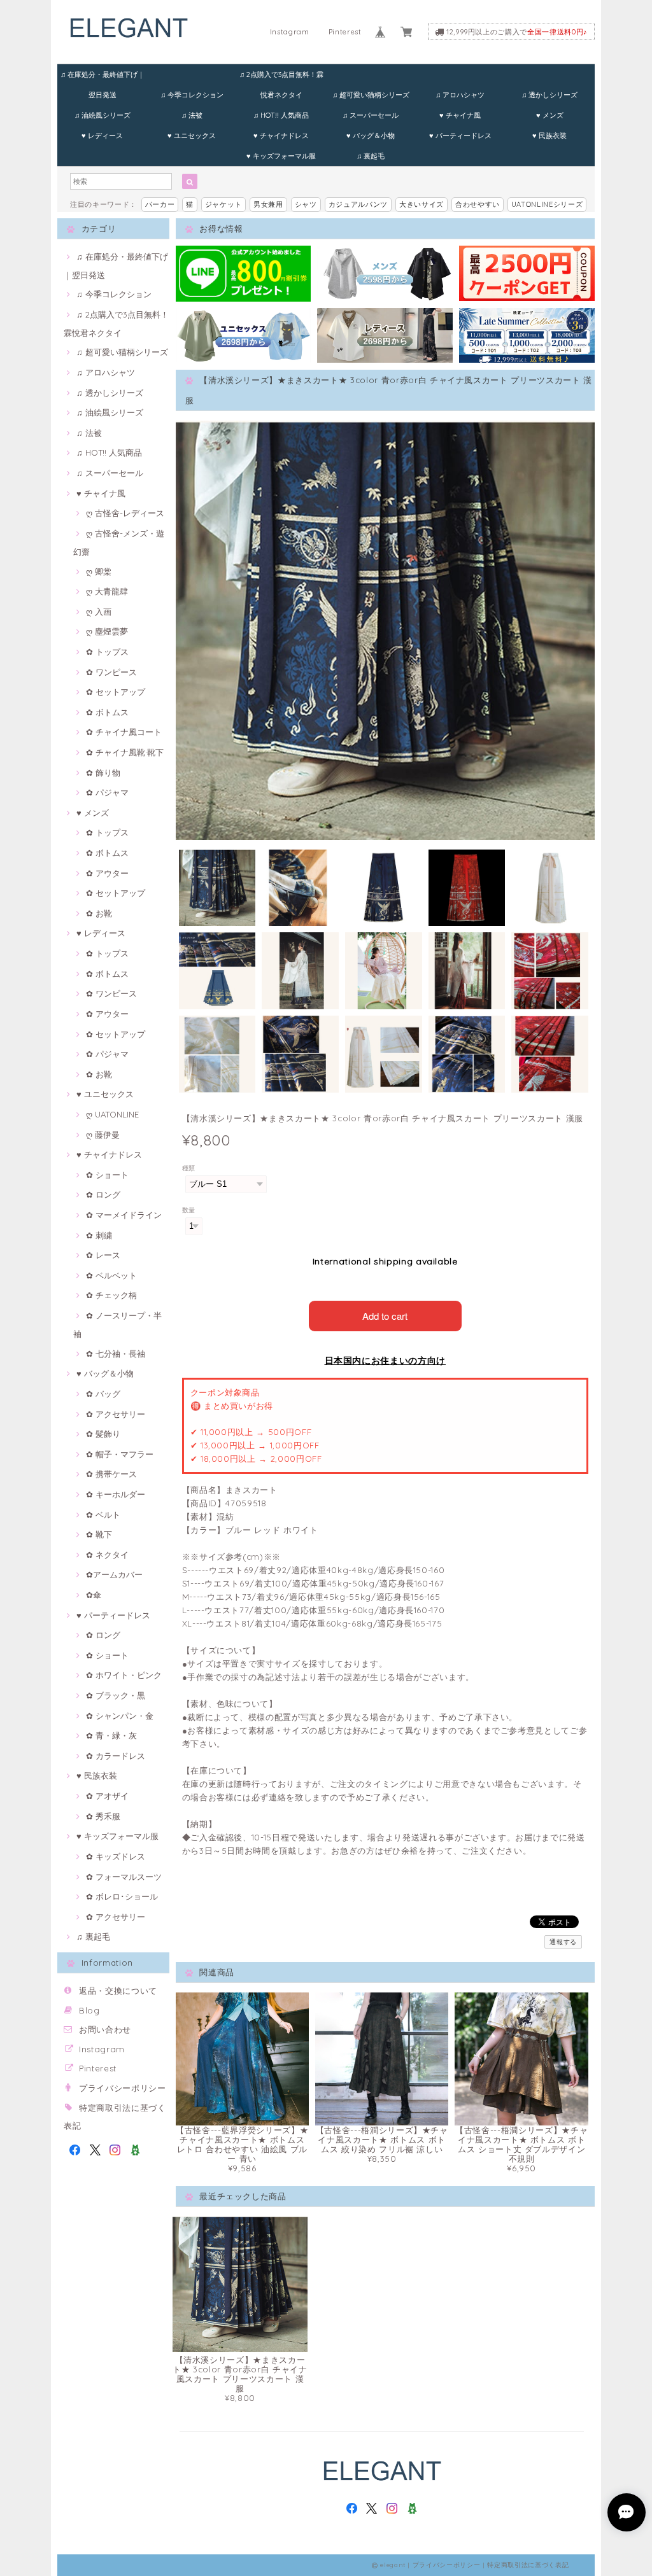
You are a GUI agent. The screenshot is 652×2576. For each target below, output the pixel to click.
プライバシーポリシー (123, 2088)
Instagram (290, 32)
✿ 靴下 (99, 1534)
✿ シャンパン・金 (120, 1716)
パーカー (160, 204)
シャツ (306, 204)
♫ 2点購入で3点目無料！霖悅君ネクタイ (281, 77)
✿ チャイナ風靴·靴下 (125, 752)
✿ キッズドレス (116, 1856)
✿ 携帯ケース (111, 1474)
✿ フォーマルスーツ (124, 1877)
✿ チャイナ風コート (124, 732)
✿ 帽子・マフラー (120, 1454)
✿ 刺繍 (99, 1235)
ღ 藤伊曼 (103, 1135)
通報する (563, 1942)
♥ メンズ (550, 115)
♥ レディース (102, 136)
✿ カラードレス (116, 1756)
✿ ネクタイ (107, 1555)
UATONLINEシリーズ (547, 204)
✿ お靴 (99, 913)
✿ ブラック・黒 (116, 1695)
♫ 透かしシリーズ (549, 95)
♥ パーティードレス (460, 136)
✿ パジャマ (107, 792)
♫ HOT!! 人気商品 (281, 115)
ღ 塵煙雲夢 (107, 631)
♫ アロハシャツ (460, 95)
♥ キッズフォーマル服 (281, 156)
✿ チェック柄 (111, 1295)
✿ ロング (103, 1194)
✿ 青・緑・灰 (111, 1735)
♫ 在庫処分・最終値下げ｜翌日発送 (103, 77)
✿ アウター (107, 873)
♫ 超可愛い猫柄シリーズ (371, 95)
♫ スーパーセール (371, 115)
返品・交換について (118, 1991)
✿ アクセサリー (116, 1414)
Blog (89, 2010)
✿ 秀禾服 (103, 1816)
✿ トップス (107, 652)
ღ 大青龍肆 (107, 591)
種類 (189, 1168)
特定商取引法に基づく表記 (528, 2565)
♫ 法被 (192, 115)
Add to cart (385, 1316)
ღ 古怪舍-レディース (125, 513)
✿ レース (103, 1255)
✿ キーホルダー (116, 1494)
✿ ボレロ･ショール (122, 1896)
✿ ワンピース (111, 672)
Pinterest (345, 32)
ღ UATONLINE (112, 1114)
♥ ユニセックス (192, 136)
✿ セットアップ (116, 692)
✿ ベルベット (111, 1275)
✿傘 (94, 1595)
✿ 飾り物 (103, 773)
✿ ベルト (103, 1515)
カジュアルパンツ (358, 204)
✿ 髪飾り (103, 1434)
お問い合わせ (105, 2029)
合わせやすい (478, 204)
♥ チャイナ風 (460, 115)
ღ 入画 (99, 612)
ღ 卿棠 (99, 571)
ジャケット (223, 204)
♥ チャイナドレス (281, 136)
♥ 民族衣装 (549, 136)
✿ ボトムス (107, 712)
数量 (189, 1210)
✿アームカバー (114, 1574)
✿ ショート (107, 1175)
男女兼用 (268, 204)
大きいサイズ (422, 204)
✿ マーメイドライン (124, 1215)
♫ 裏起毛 (371, 156)
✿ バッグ (103, 1394)
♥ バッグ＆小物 (371, 136)
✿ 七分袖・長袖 (116, 1354)
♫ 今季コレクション (192, 95)
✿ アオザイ (107, 1796)
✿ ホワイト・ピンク (124, 1675)
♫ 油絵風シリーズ (103, 115)
